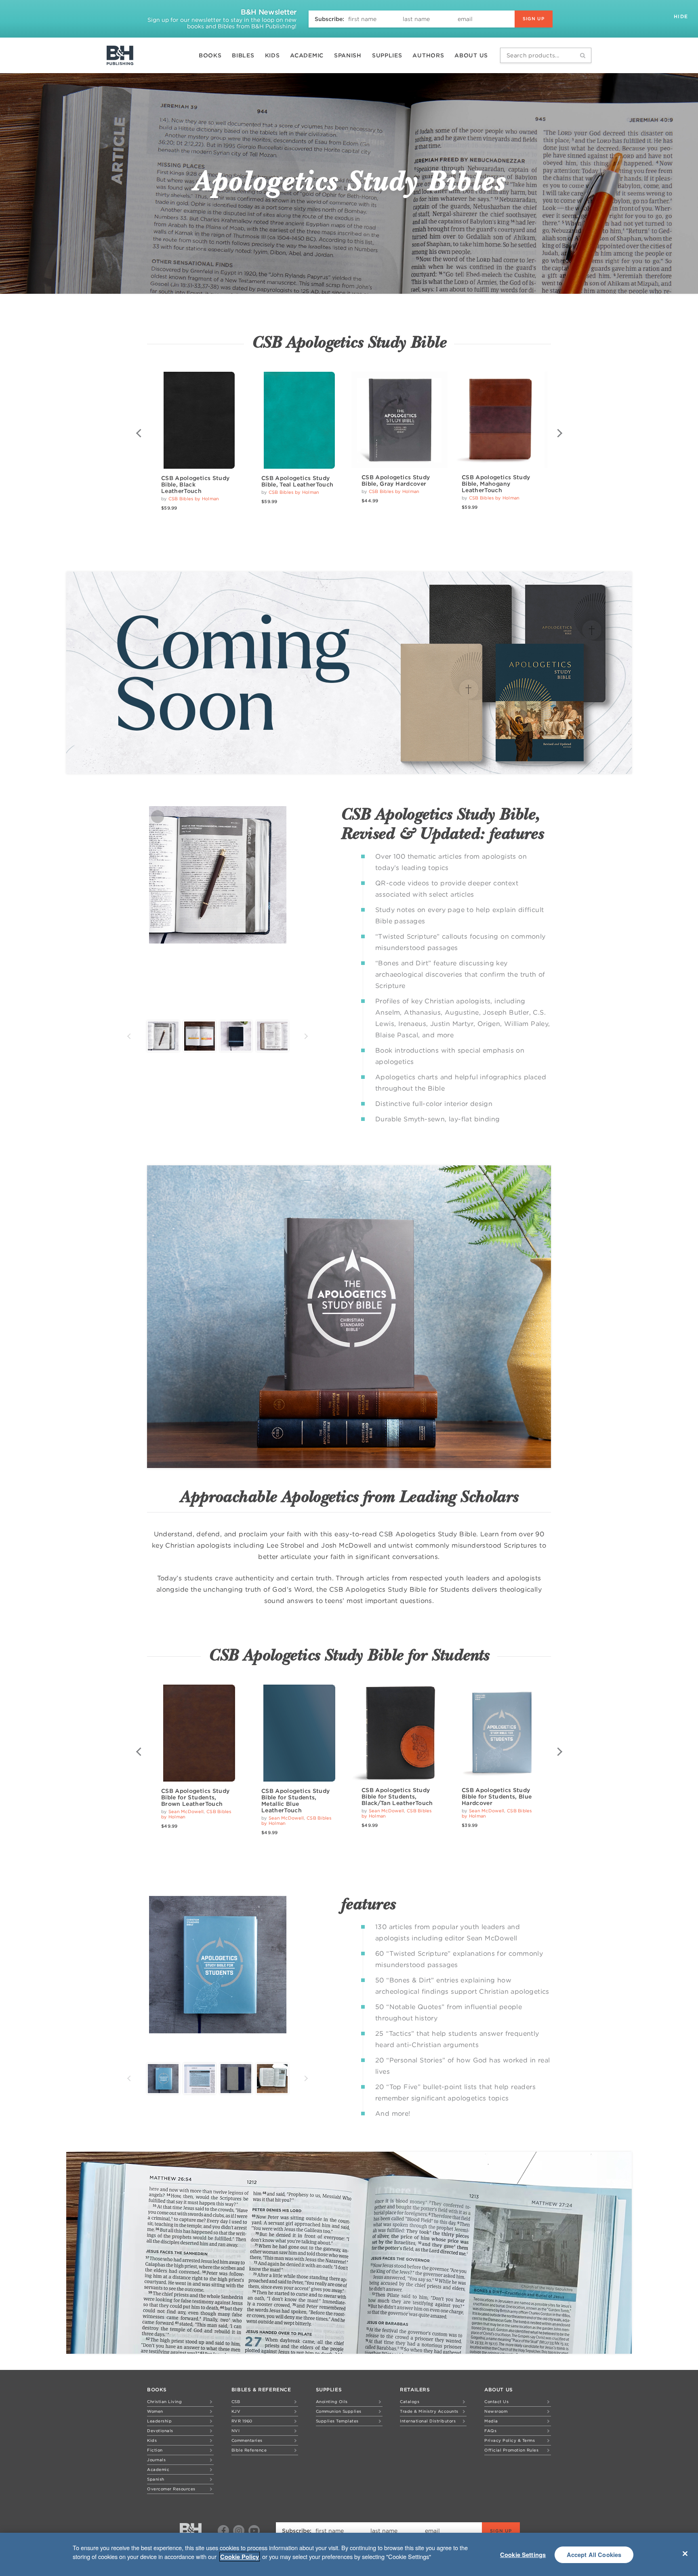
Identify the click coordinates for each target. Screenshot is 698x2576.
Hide (682, 16)
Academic (307, 55)
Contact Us (496, 2401)
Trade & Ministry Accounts (429, 2411)
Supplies (387, 55)
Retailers (415, 2390)
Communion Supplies (339, 2411)
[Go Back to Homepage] (191, 2531)
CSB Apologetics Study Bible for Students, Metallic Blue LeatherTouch (295, 1801)
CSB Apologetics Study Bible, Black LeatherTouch (195, 484)
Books (210, 55)
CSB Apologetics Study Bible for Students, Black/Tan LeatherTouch (397, 1797)
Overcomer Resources (171, 2489)
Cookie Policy (240, 2557)
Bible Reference (249, 2450)
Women (155, 2411)
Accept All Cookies (594, 2555)
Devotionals (160, 2431)
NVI (236, 2431)
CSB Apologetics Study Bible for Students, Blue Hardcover (497, 1797)
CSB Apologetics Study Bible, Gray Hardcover (396, 480)
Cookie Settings (523, 2555)
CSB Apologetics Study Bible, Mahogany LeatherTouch (496, 484)
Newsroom (496, 2411)
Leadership (159, 2421)
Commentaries (247, 2440)
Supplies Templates (337, 2421)
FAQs (490, 2431)
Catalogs (410, 2401)
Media (491, 2421)
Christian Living (164, 2401)
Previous (139, 433)
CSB (236, 2401)
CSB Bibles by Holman (194, 499)
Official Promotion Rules (511, 2450)
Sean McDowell (186, 1811)
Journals (156, 2460)
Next (559, 433)
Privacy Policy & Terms (510, 2440)
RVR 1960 (242, 2421)
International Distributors (428, 2421)
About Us (471, 55)
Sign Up (534, 19)
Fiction (155, 2450)
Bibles (243, 55)
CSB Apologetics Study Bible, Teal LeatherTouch (297, 481)
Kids (272, 55)
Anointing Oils (332, 2401)
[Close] (685, 2553)
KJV (236, 2411)
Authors (428, 55)
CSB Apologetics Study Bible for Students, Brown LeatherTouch (195, 1797)
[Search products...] (583, 55)
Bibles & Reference (261, 2390)
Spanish (348, 55)
